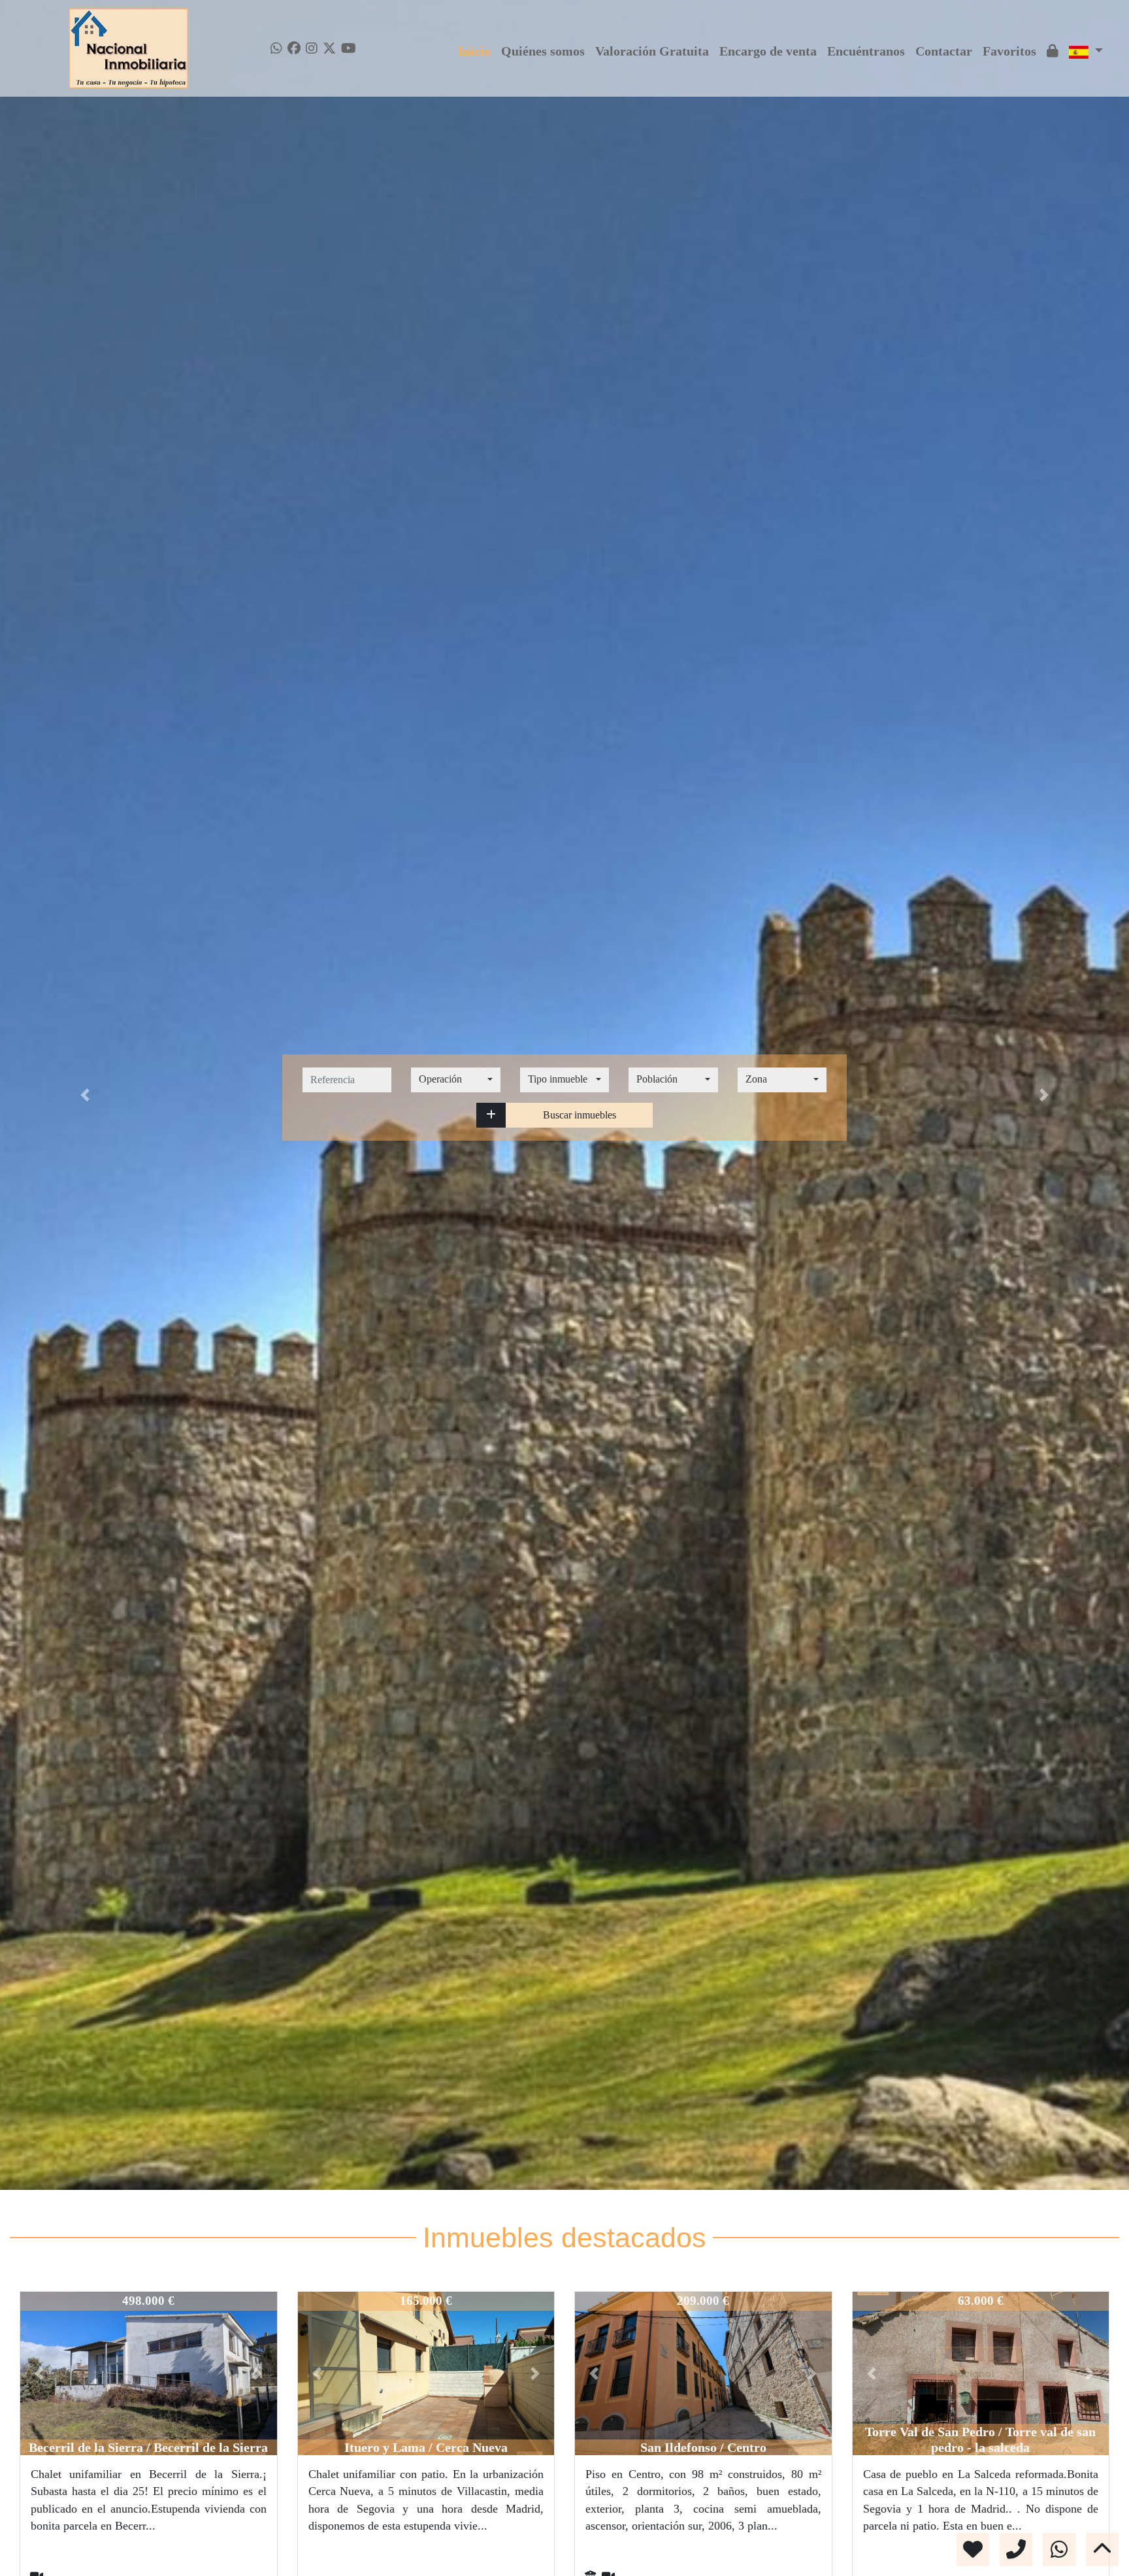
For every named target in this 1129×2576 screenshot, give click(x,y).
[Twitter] (329, 48)
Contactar (944, 51)
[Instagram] (312, 48)
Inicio (474, 51)
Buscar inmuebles (580, 1115)
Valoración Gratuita (652, 51)
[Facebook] (294, 48)
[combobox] (455, 1080)
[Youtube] (349, 48)
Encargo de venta (768, 51)
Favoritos (1009, 51)
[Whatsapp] (276, 48)
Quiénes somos (543, 51)
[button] (491, 1115)
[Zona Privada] (1053, 51)
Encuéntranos (866, 51)
